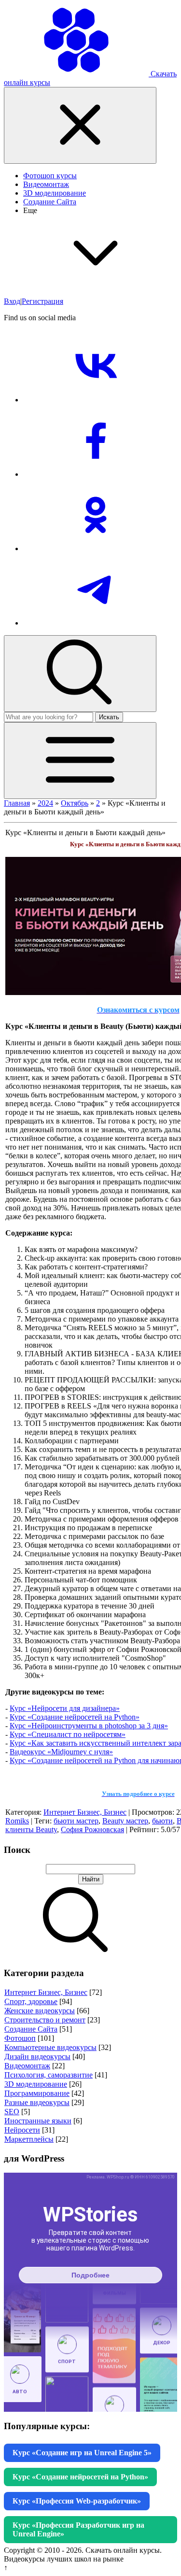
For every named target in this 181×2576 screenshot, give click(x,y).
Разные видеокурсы (37, 2102)
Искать (109, 717)
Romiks (17, 1821)
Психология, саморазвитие (49, 2075)
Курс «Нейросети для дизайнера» (65, 1708)
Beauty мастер (125, 1821)
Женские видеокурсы (40, 2011)
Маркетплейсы (29, 2139)
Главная (17, 803)
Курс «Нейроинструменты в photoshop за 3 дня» (89, 1726)
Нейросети (22, 2130)
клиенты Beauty (31, 1829)
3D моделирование (36, 2084)
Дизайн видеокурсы (37, 2057)
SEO (12, 2112)
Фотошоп (20, 2038)
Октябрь (75, 803)
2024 (45, 803)
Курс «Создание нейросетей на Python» (75, 1717)
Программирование (37, 2093)
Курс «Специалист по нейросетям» (68, 1734)
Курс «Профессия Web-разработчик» (77, 2501)
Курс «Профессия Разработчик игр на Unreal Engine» (78, 2529)
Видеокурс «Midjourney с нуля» (61, 1752)
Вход (12, 301)
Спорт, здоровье (31, 2001)
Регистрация (42, 301)
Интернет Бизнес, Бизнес (85, 1812)
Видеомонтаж (27, 2066)
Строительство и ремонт (45, 2020)
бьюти (162, 1821)
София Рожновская (92, 1829)
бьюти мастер (76, 1821)
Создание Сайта (31, 2029)
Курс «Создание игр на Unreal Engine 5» (82, 2453)
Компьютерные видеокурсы (50, 2047)
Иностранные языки (38, 2121)
